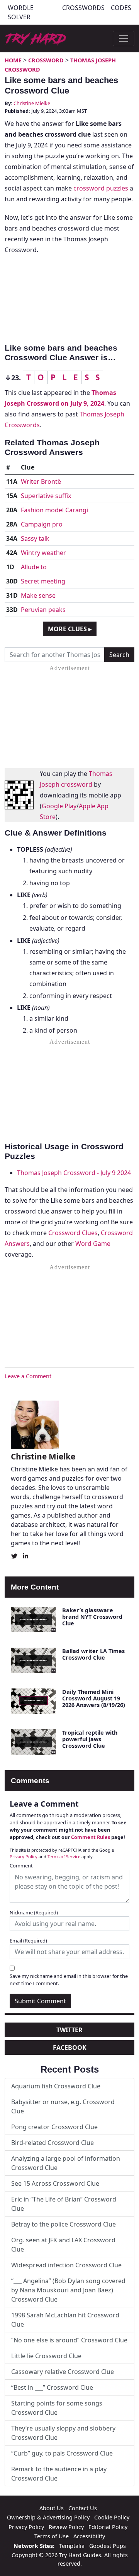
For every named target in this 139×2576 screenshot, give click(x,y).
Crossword (46, 60)
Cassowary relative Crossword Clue (63, 2372)
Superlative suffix (46, 496)
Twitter (69, 2030)
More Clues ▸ (70, 629)
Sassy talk (35, 538)
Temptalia (72, 2546)
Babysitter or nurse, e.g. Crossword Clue (63, 2106)
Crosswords (83, 8)
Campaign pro (42, 524)
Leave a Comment (28, 1376)
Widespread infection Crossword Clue (66, 2265)
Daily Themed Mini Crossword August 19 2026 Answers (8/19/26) (94, 1698)
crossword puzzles (101, 188)
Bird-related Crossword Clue (53, 2143)
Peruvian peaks (43, 610)
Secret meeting (43, 581)
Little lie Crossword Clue (46, 2356)
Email (28, 1941)
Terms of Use (52, 2536)
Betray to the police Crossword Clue (64, 2224)
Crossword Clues (73, 1233)
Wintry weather (43, 553)
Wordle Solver (21, 12)
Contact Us (83, 2508)
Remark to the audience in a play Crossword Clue (59, 2474)
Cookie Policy (112, 2517)
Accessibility (89, 2536)
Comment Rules (91, 1837)
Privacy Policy (24, 1856)
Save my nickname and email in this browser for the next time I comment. (69, 1980)
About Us (52, 2508)
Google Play (59, 806)
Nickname (34, 1912)
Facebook (70, 2048)
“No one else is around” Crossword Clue (69, 2340)
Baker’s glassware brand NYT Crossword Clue (92, 1617)
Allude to (34, 567)
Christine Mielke (32, 103)
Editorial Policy (108, 2527)
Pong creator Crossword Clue (54, 2127)
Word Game (93, 1244)
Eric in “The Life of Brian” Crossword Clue (64, 2204)
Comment (21, 1866)
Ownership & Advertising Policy (48, 2517)
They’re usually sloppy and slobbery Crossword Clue (63, 2433)
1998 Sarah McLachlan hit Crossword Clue (65, 2320)
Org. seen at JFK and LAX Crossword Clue (63, 2245)
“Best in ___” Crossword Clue (52, 2387)
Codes (121, 8)
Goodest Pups (108, 2546)
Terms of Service (64, 1856)
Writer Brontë (41, 481)
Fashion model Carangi (54, 510)
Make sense (38, 595)
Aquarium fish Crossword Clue (56, 2086)
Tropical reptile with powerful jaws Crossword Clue (90, 1739)
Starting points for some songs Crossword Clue (57, 2408)
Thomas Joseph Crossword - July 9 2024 (74, 1173)
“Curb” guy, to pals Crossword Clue (62, 2453)
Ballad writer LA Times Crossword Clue (93, 1654)
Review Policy (66, 2527)
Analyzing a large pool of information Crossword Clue (66, 2163)
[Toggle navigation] (124, 38)
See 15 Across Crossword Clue (55, 2183)
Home (13, 60)
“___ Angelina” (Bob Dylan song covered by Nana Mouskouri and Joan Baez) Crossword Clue (68, 2290)
